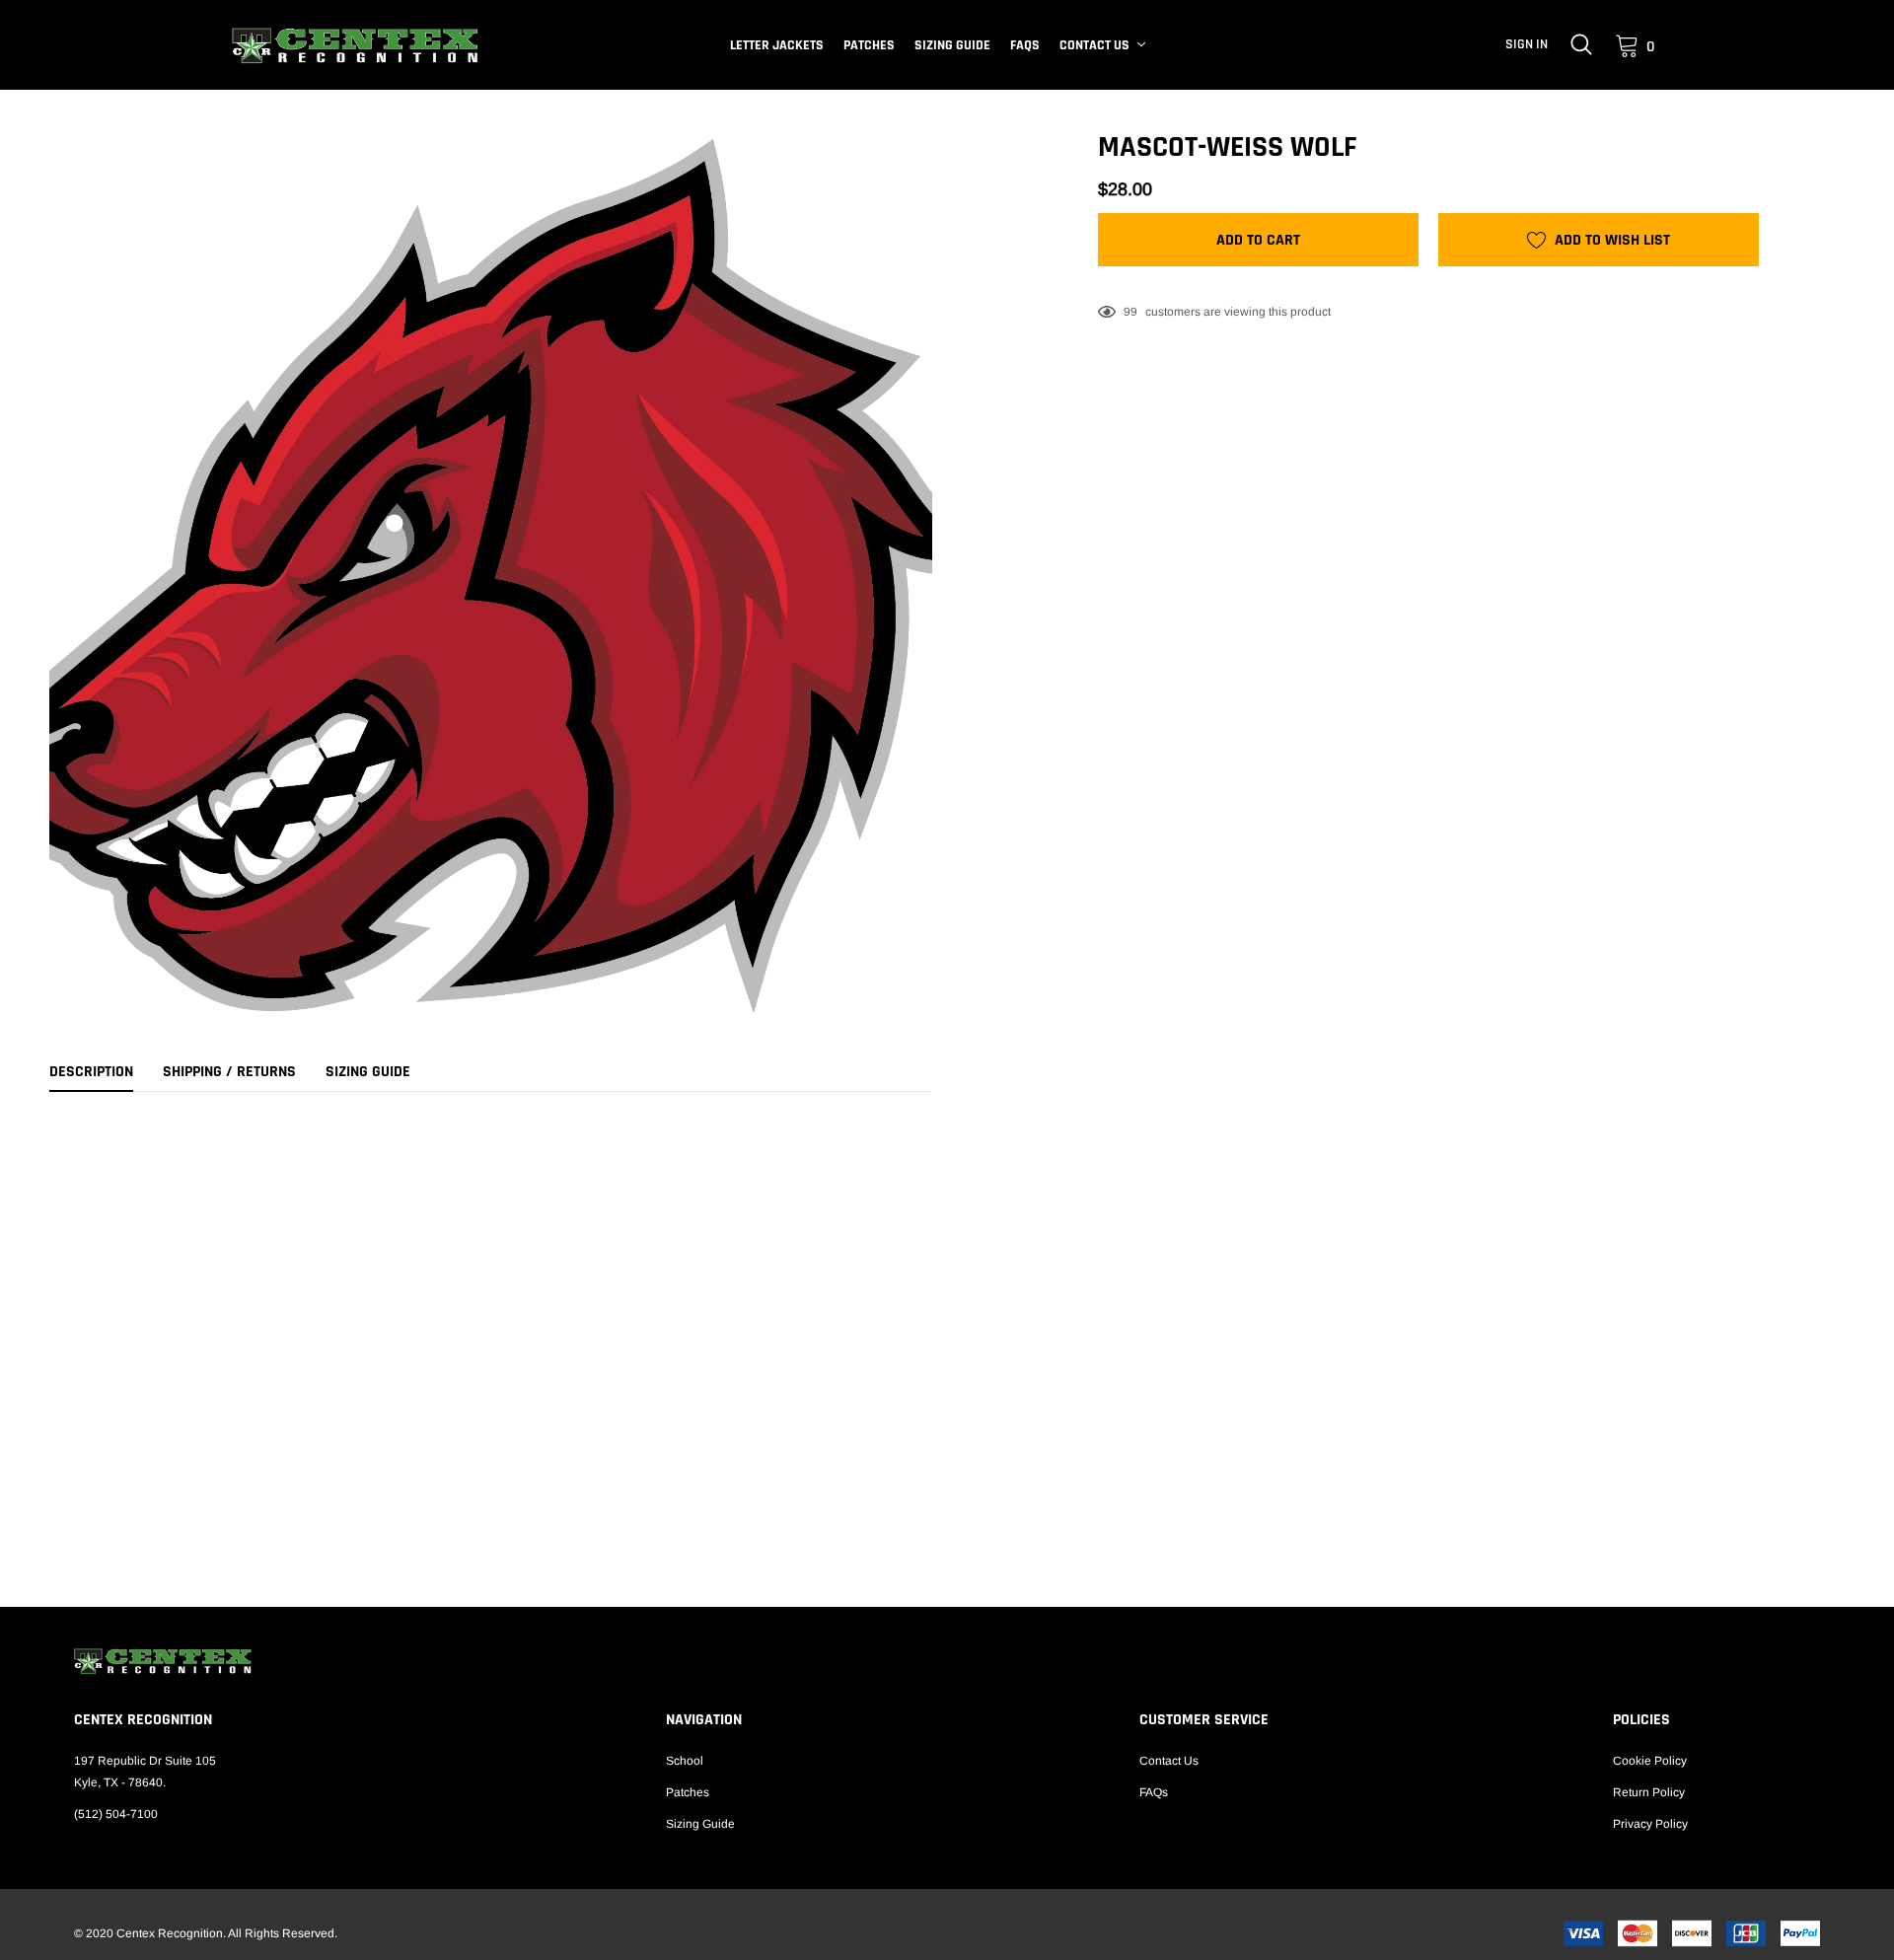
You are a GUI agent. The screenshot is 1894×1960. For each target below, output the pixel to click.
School (685, 1761)
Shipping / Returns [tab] (229, 1072)
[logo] (355, 45)
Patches (869, 45)
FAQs (1025, 45)
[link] (1581, 44)
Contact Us (1094, 45)
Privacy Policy (1650, 1824)
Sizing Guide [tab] (368, 1072)
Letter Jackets (777, 45)
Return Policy (1649, 1792)
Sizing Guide (952, 45)
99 (1130, 312)
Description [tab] (91, 1072)
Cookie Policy (1650, 1761)
